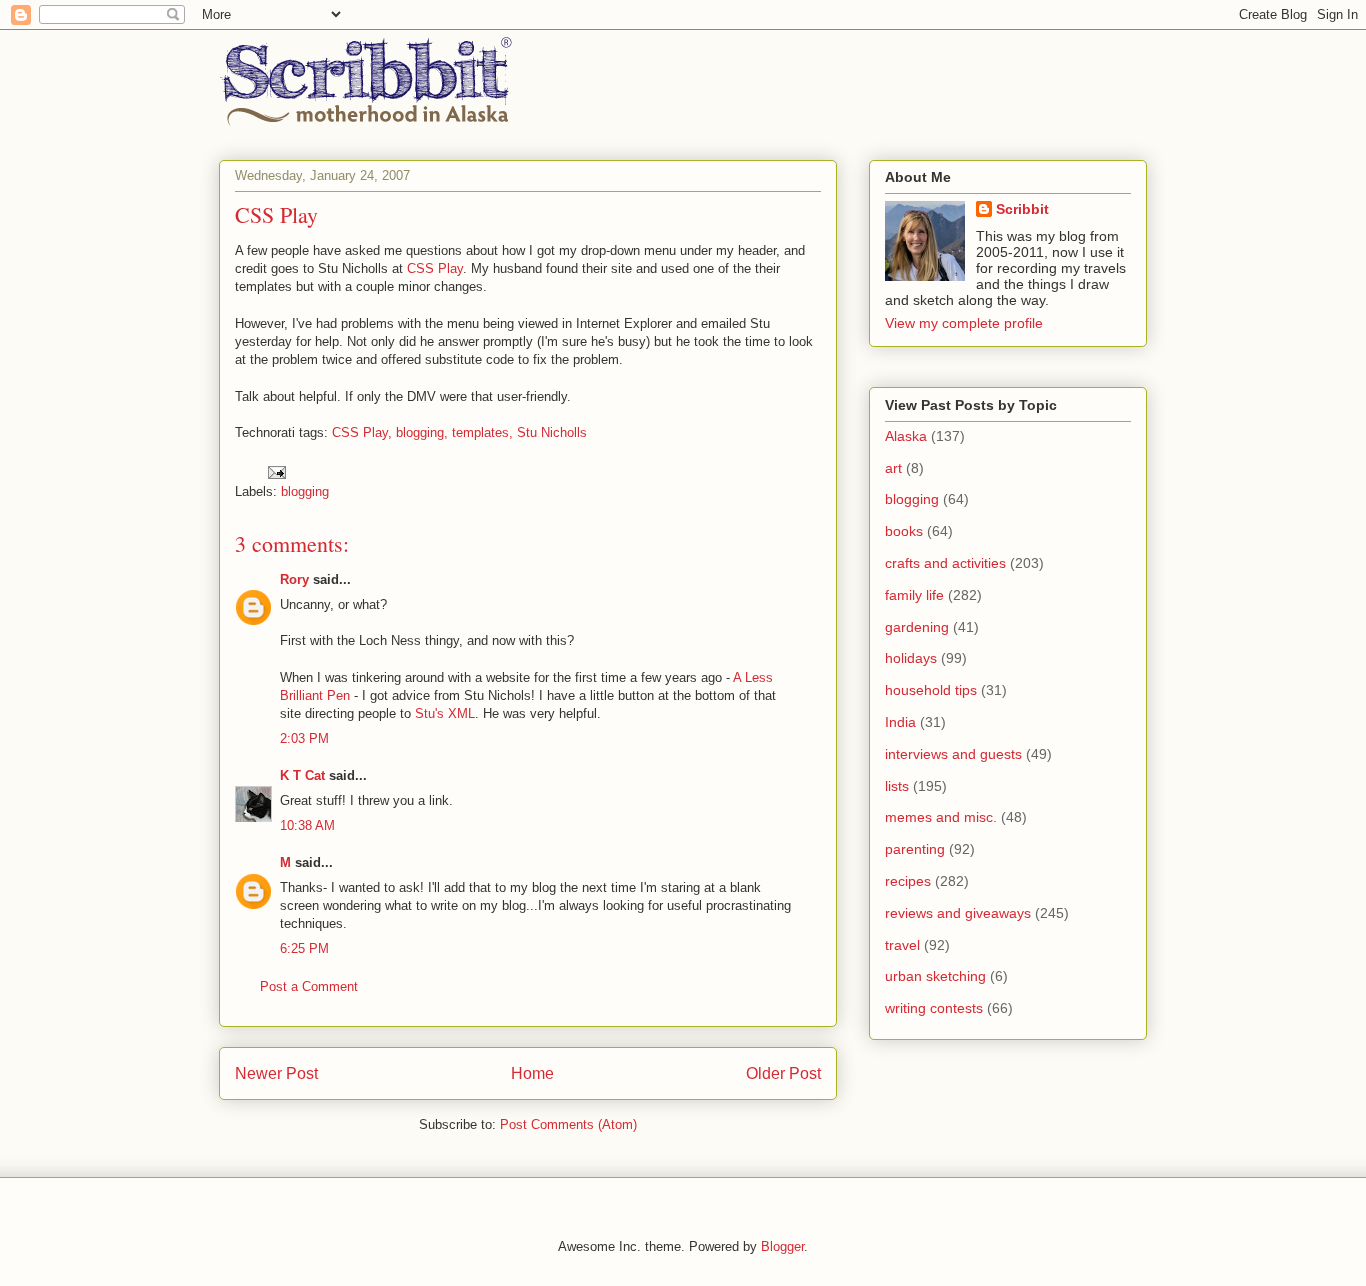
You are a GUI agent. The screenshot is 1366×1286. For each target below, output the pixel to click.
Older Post (783, 1073)
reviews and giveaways (958, 913)
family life (914, 595)
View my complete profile (964, 323)
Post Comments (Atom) (568, 1124)
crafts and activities (945, 563)
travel (902, 945)
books (904, 531)
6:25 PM (304, 948)
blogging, (422, 432)
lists (897, 786)
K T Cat (302, 775)
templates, (482, 432)
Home (532, 1073)
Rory (294, 579)
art (893, 468)
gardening (917, 627)
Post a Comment (309, 986)
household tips (931, 690)
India (900, 722)
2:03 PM (304, 738)
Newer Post (276, 1073)
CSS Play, (362, 432)
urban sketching (935, 976)
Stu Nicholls (552, 432)
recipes (908, 881)
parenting (915, 849)
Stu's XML (445, 713)
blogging (305, 491)
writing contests (934, 1008)
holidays (911, 658)
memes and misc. (941, 817)
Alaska (906, 436)
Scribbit (1022, 209)
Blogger (782, 1246)
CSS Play (435, 268)
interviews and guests (953, 754)
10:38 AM (307, 825)
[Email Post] (275, 471)
